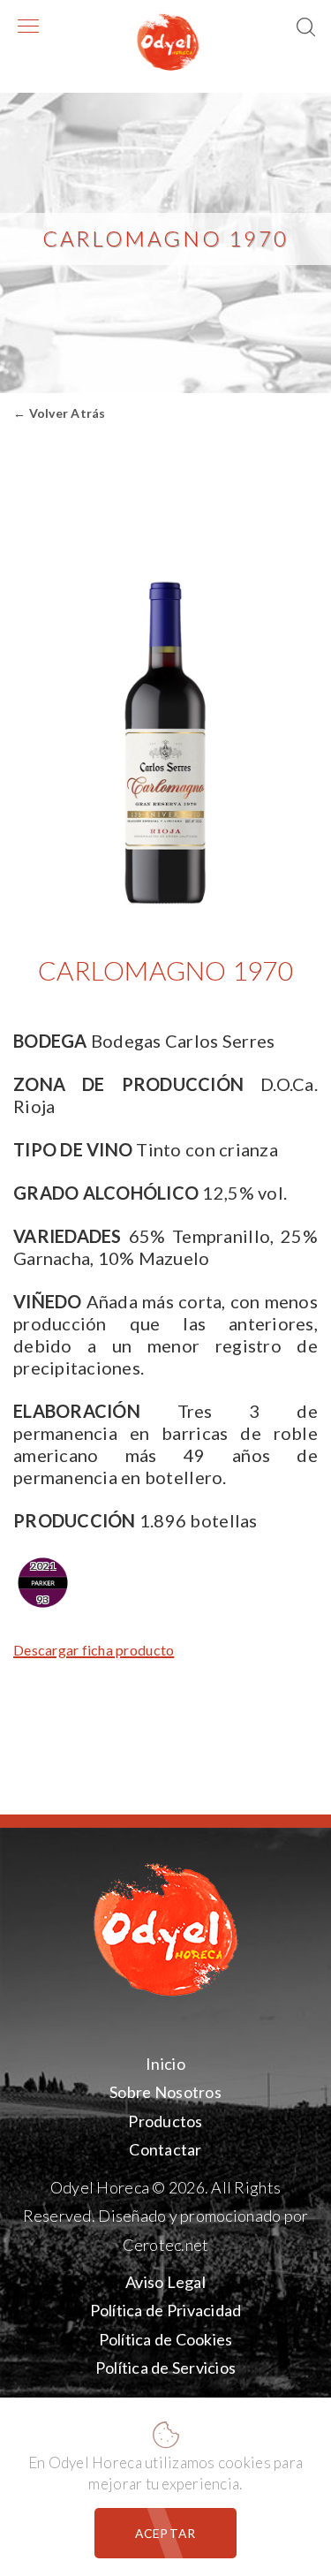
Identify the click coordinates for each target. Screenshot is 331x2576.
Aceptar (165, 2533)
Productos (165, 2121)
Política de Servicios (166, 2368)
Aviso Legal (165, 2282)
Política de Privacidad (166, 2310)
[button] (307, 29)
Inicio (165, 2064)
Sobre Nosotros (165, 2092)
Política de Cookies (166, 2338)
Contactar (165, 2149)
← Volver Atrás (60, 413)
